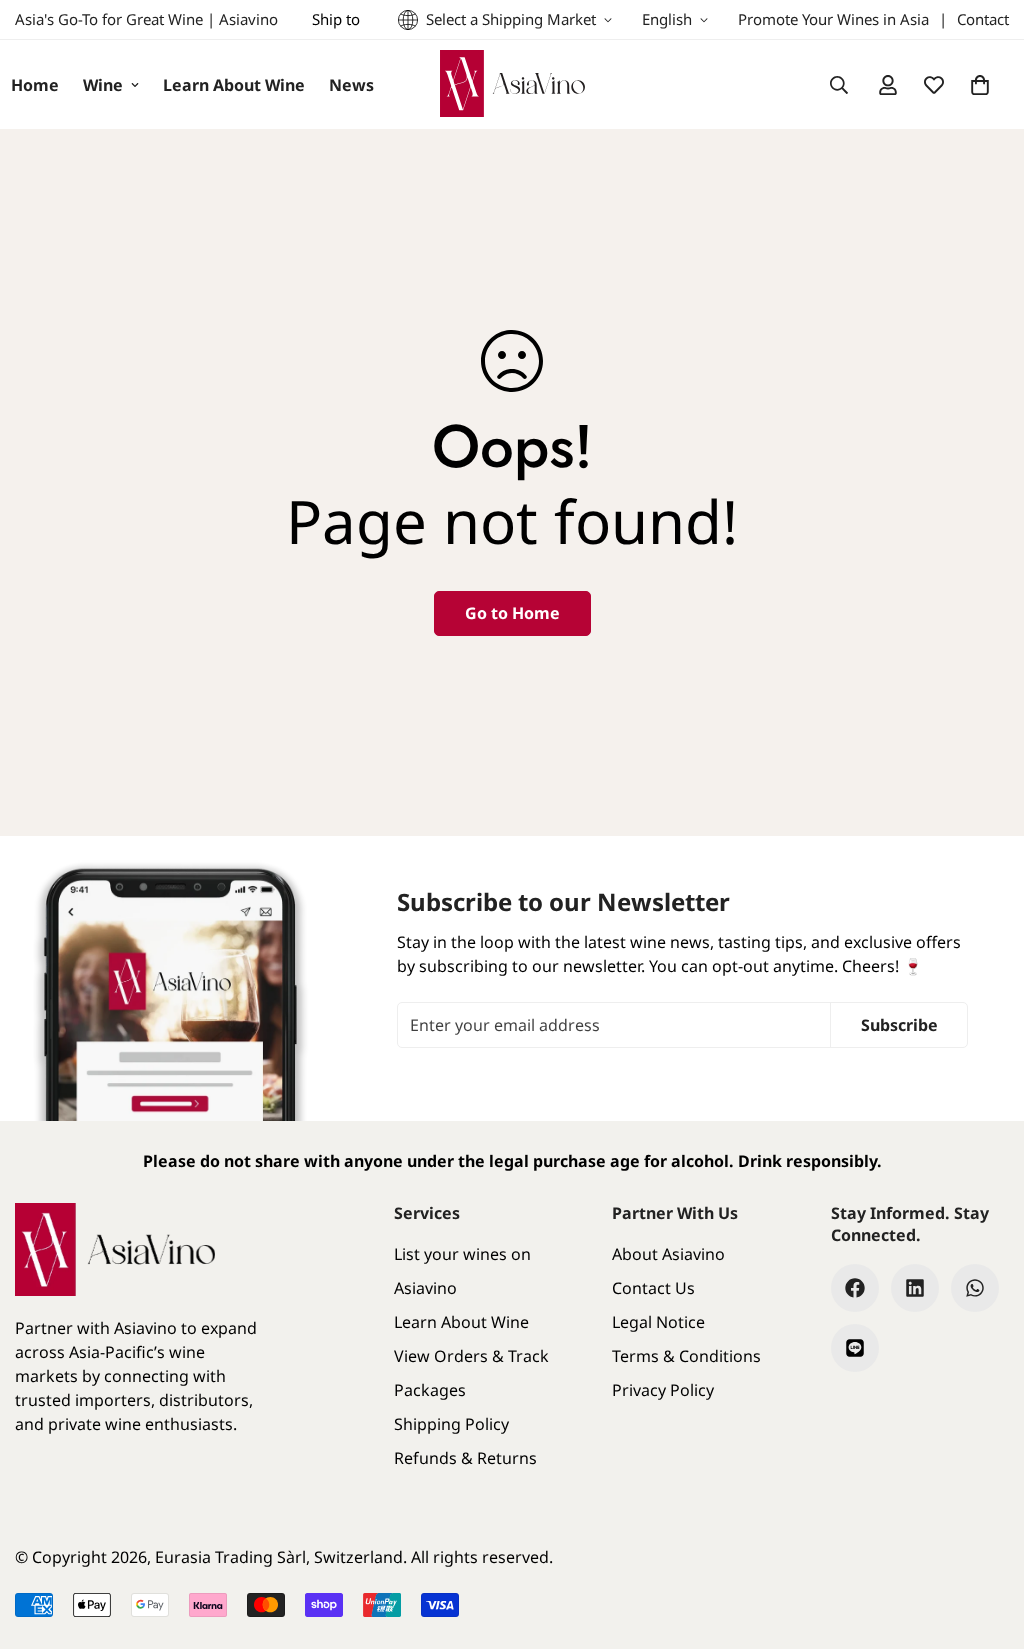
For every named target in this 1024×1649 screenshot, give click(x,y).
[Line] (855, 1348)
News (351, 85)
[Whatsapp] (975, 1288)
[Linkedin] (915, 1288)
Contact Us (653, 1288)
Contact (983, 19)
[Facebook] (855, 1288)
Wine (103, 85)
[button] (980, 85)
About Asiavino (668, 1254)
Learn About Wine (234, 85)
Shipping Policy (451, 1424)
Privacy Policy (663, 1390)
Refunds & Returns (465, 1458)
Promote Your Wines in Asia (833, 19)
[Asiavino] (512, 84)
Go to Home (512, 613)
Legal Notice (658, 1322)
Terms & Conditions (686, 1356)
